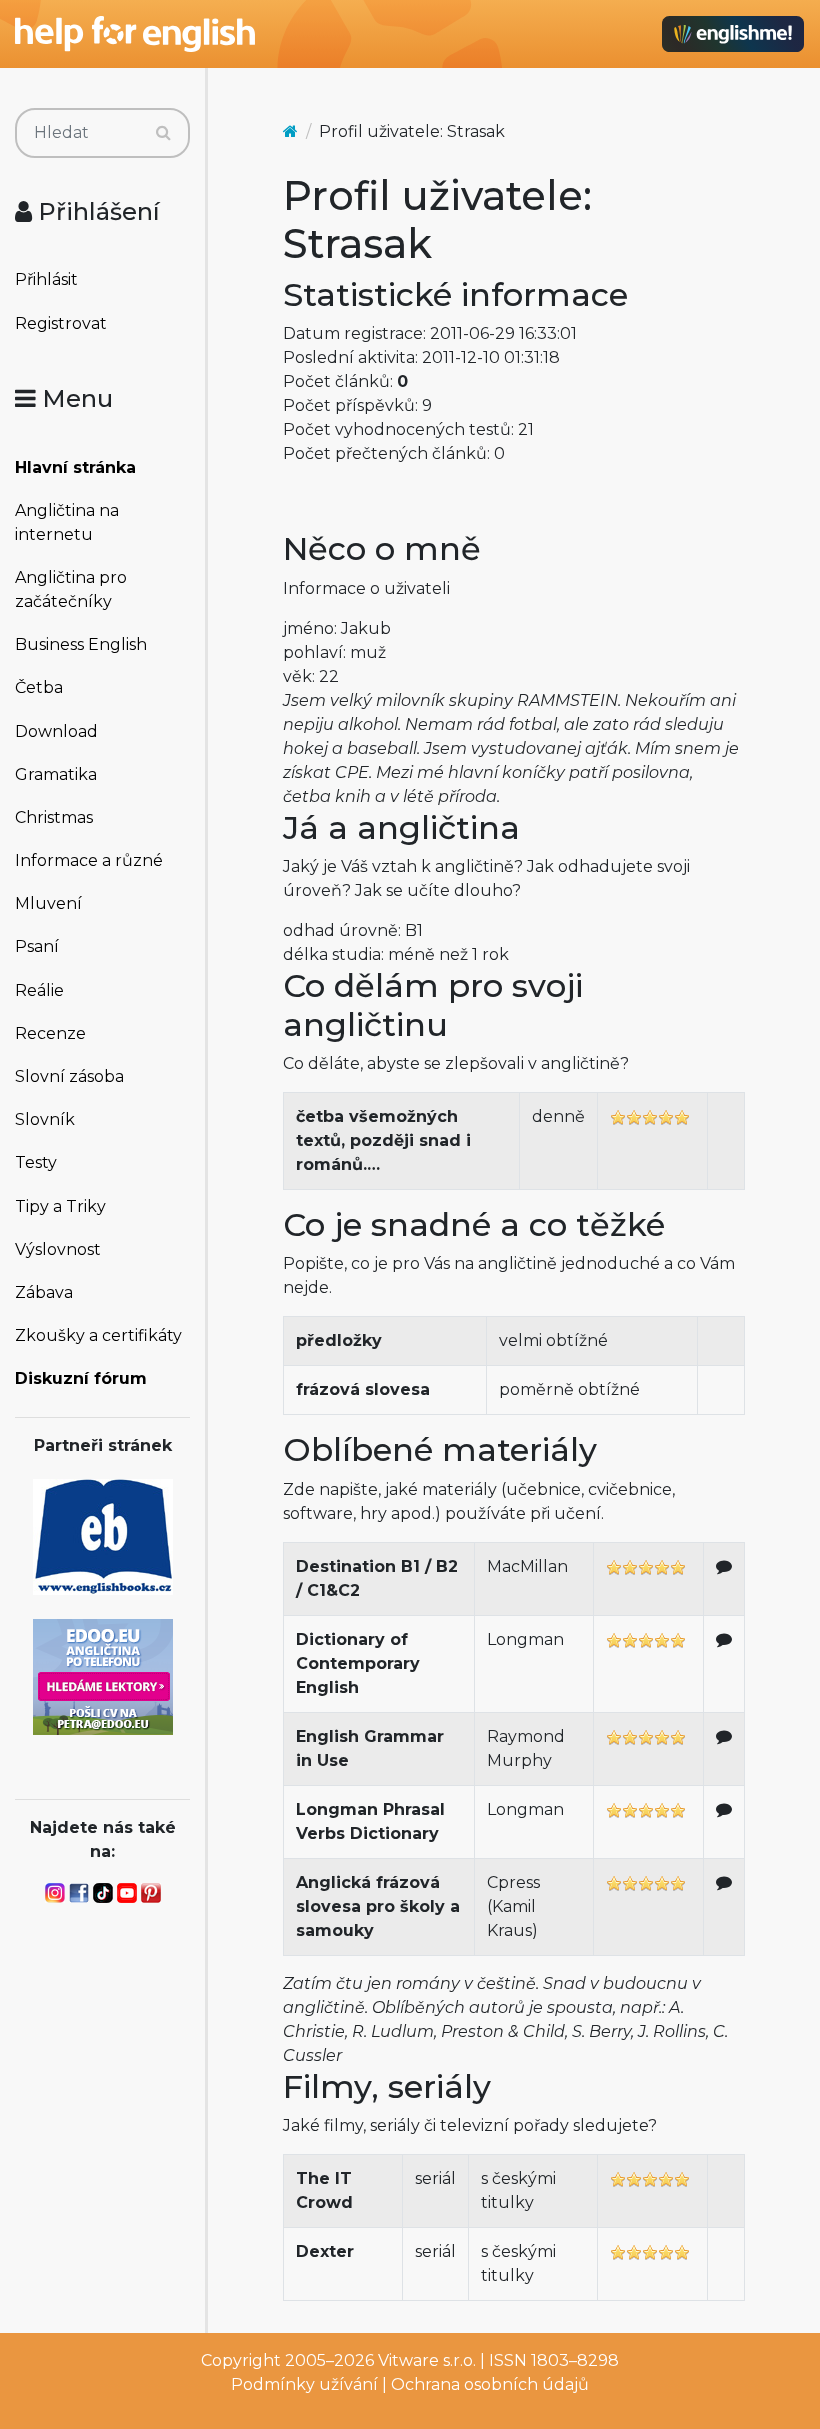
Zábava (44, 1292)
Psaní (37, 946)
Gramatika (56, 774)
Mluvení (48, 903)
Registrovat (61, 323)
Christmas (54, 817)
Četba (39, 687)
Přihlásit (46, 279)
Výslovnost (58, 1249)
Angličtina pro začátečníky (71, 589)
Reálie (39, 990)
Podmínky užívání (304, 2384)
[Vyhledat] (163, 133)
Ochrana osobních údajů (490, 2384)
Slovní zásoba (69, 1076)
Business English (81, 644)
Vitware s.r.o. (427, 2360)
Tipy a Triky (60, 1206)
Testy (36, 1162)
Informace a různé (89, 860)
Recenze (50, 1033)
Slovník (45, 1119)
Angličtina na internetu (67, 522)
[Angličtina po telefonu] (103, 1675)
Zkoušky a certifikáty (98, 1335)
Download (56, 731)
